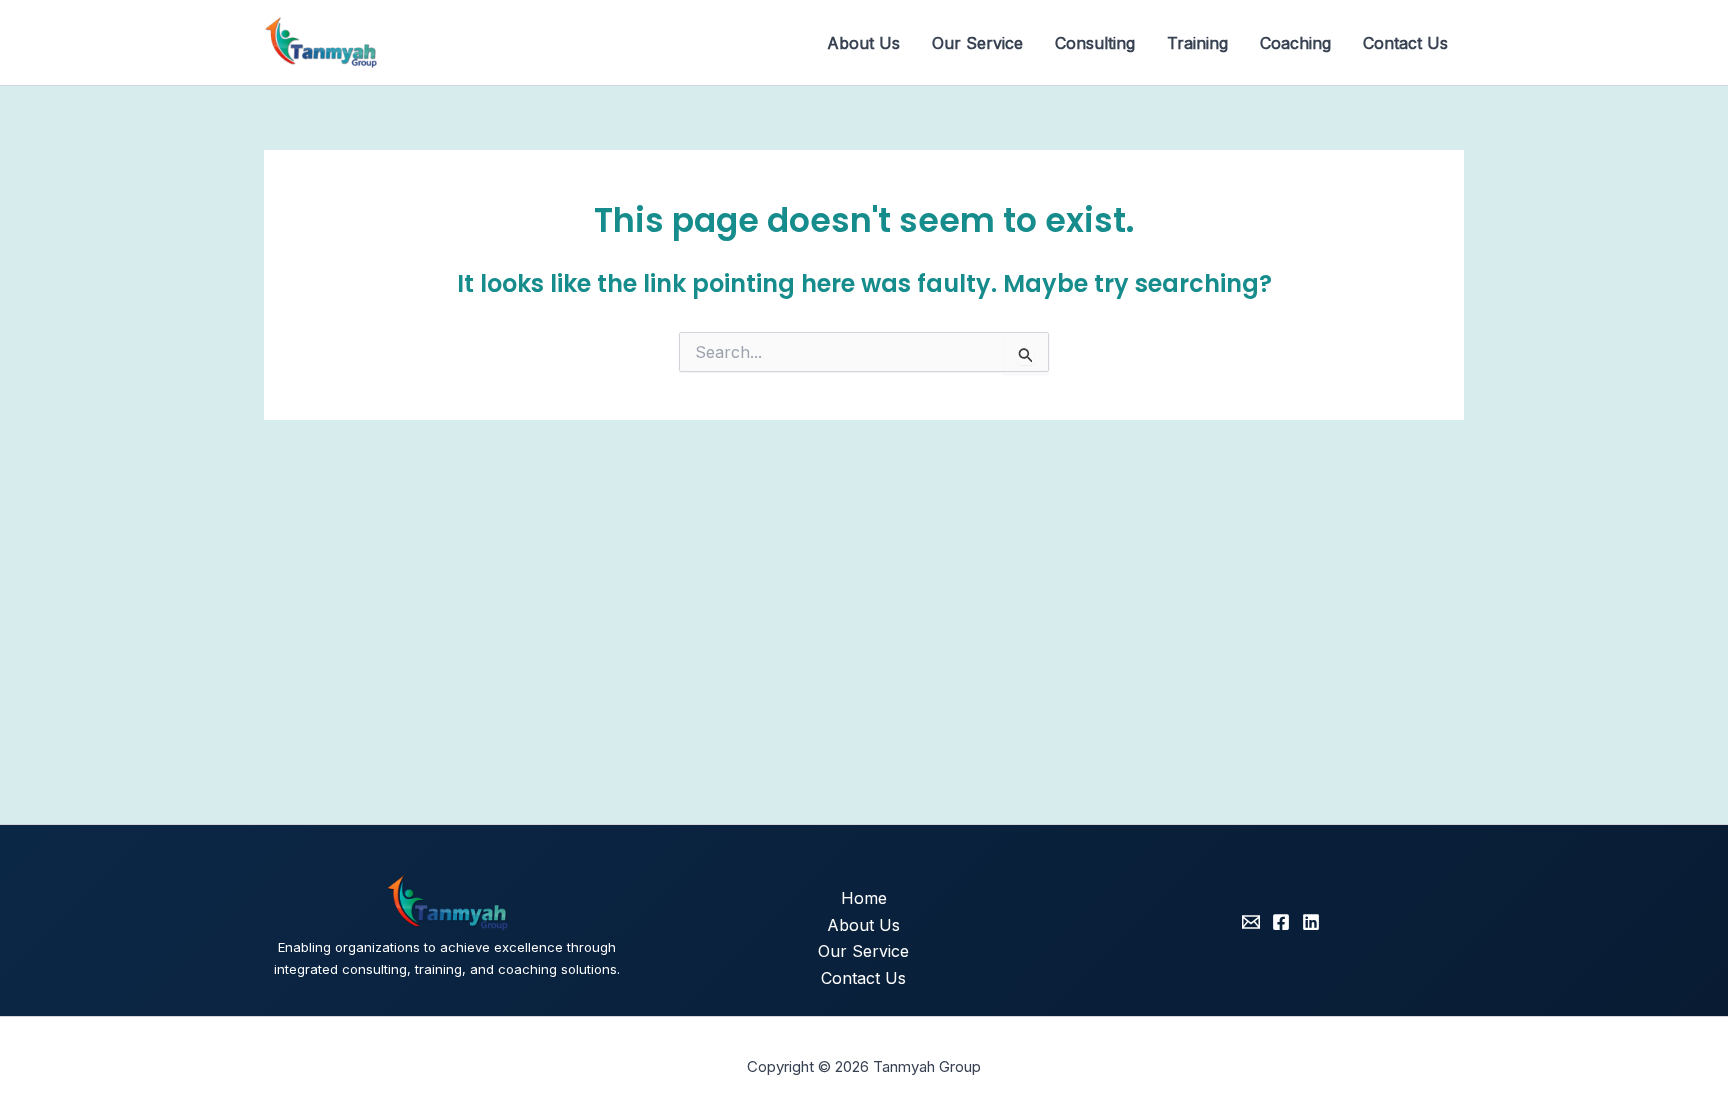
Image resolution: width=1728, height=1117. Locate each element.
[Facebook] (1281, 922)
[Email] (1251, 922)
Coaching (1295, 43)
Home (864, 898)
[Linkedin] (1311, 922)
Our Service (977, 43)
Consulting (1095, 43)
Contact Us (1405, 43)
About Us (863, 43)
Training (1197, 43)
